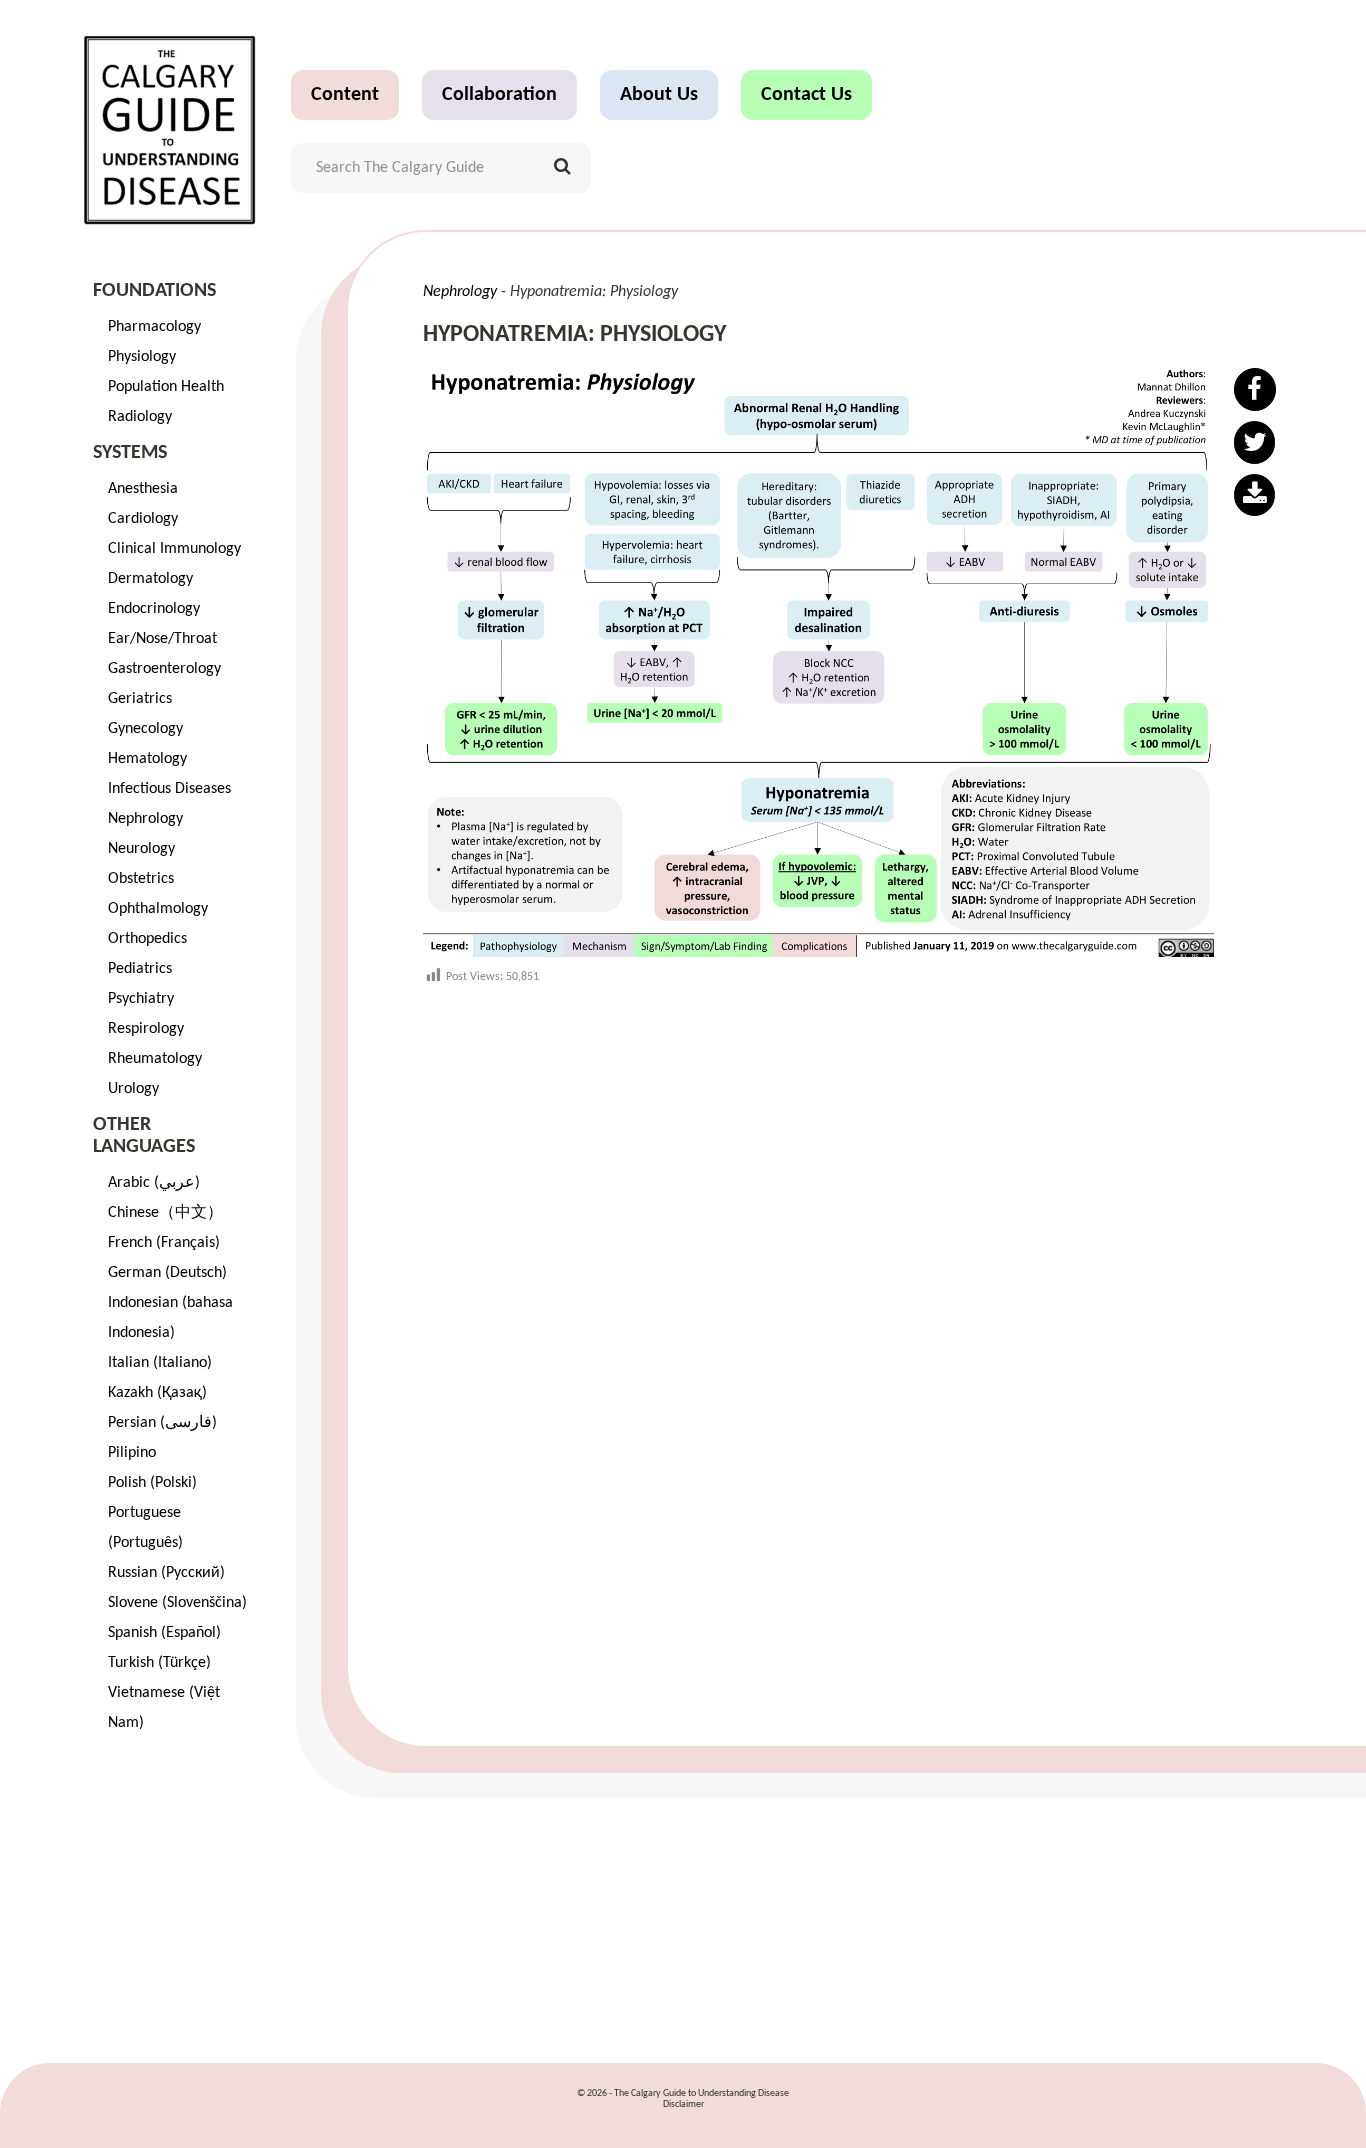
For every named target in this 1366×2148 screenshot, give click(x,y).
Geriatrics (140, 699)
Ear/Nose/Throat (162, 639)
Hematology (147, 759)
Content (345, 95)
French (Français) (164, 1243)
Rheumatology (155, 1059)
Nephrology (145, 819)
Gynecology (145, 729)
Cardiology (143, 519)
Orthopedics (147, 939)
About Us (659, 95)
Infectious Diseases (169, 789)
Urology (133, 1089)
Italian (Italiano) (160, 1363)
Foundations (154, 291)
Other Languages (144, 1136)
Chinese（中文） (165, 1213)
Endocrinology (154, 609)
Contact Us (806, 95)
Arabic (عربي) (154, 1183)
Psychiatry (141, 999)
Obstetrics (141, 879)
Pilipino (132, 1453)
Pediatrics (140, 969)
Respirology (146, 1029)
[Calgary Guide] (170, 130)
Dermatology (150, 579)
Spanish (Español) (164, 1633)
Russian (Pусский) (166, 1573)
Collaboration (499, 95)
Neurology (141, 849)
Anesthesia (143, 489)
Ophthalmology (158, 909)
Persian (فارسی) (162, 1423)
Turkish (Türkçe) (159, 1663)
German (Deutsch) (167, 1273)
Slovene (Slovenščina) (177, 1603)
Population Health (166, 387)
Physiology (142, 357)
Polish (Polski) (152, 1483)
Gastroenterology (164, 669)
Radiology (140, 417)
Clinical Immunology (174, 549)
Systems (130, 453)
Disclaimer (683, 2104)
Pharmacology (154, 327)
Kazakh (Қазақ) (157, 1393)
